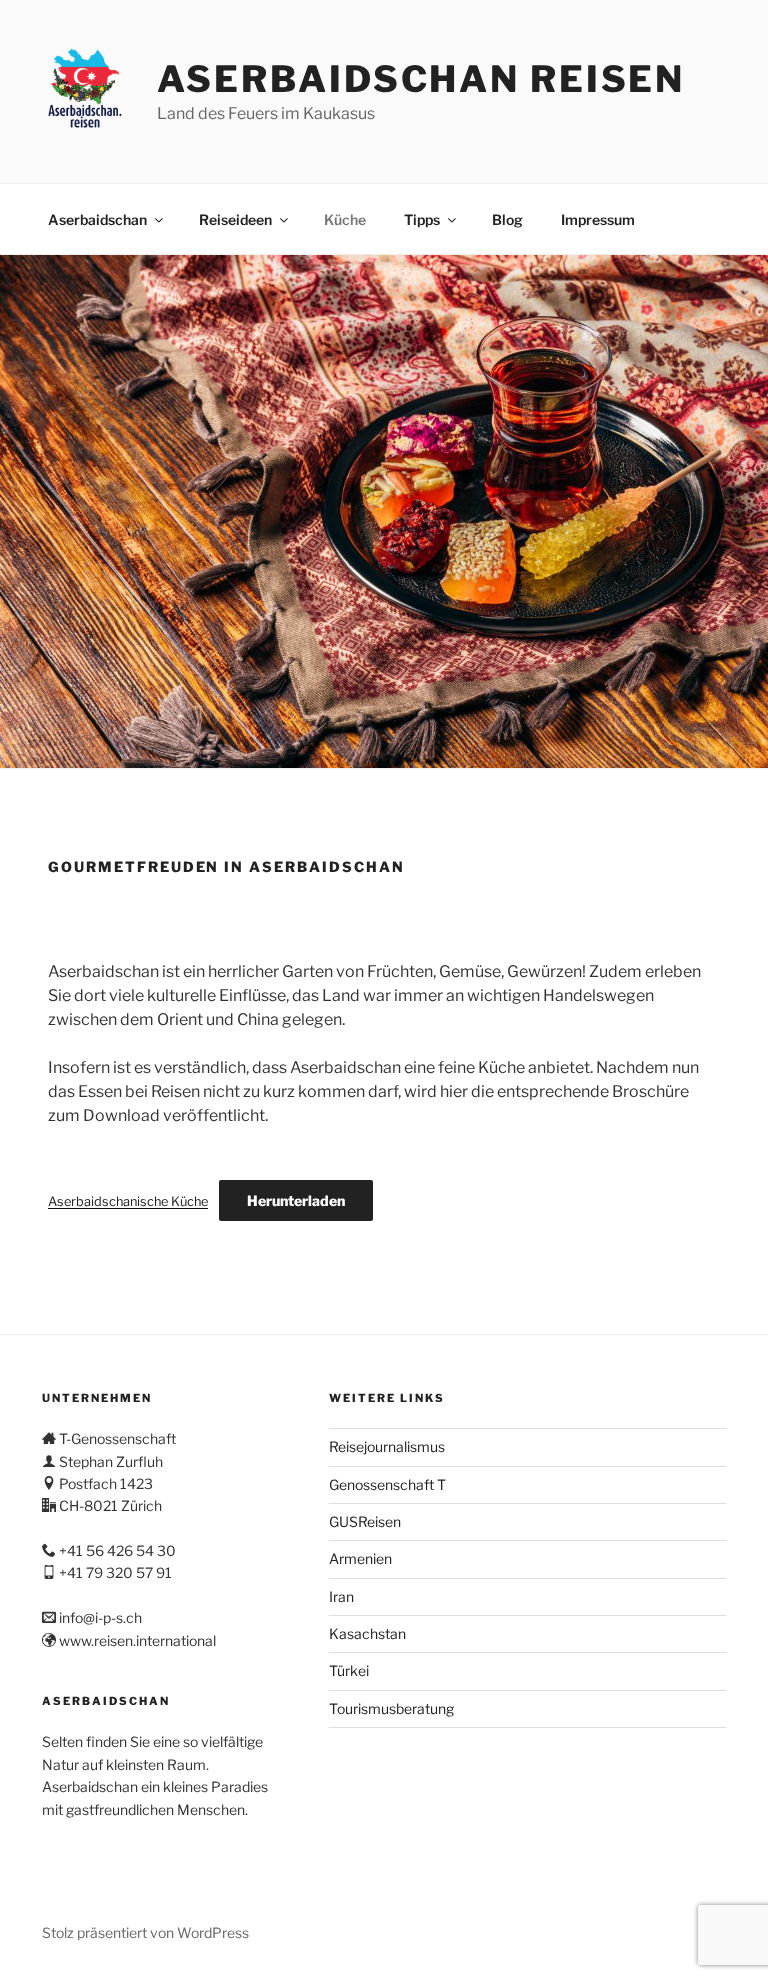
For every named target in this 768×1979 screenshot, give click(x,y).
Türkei (349, 1670)
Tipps (422, 219)
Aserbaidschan (97, 219)
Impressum (598, 219)
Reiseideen (235, 219)
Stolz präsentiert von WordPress (145, 1932)
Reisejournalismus (387, 1446)
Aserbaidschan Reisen (421, 79)
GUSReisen (365, 1521)
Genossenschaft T (387, 1484)
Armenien (360, 1558)
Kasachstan (367, 1633)
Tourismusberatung (391, 1708)
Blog (507, 219)
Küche (345, 219)
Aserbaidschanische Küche (128, 1201)
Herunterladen (296, 1200)
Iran (341, 1596)
